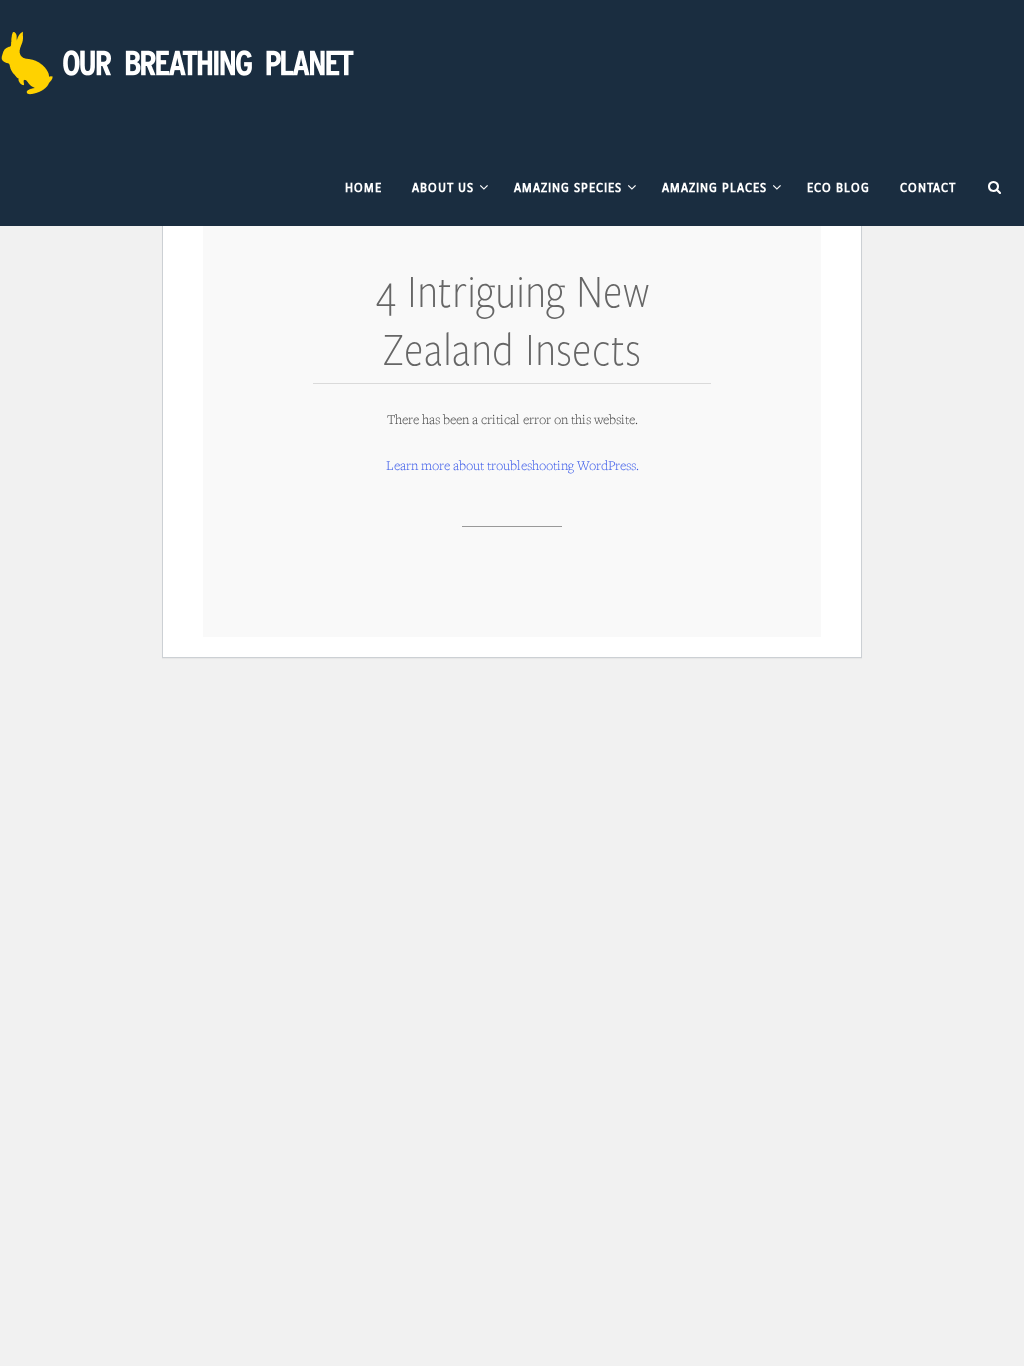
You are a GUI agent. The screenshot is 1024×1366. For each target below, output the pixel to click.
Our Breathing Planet (180, 63)
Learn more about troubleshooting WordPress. (512, 465)
